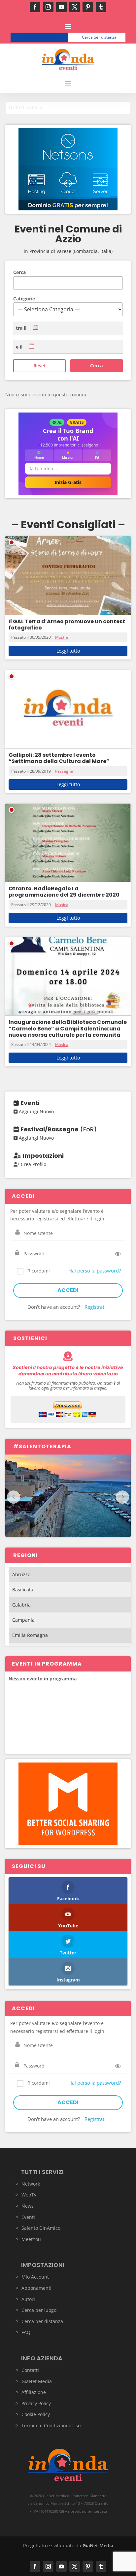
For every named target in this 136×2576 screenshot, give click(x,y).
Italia (106, 251)
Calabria (21, 1605)
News (28, 2206)
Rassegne (64, 771)
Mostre (62, 637)
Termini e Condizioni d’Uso (51, 2425)
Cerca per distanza (99, 37)
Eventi (28, 2217)
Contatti (30, 2370)
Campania (23, 1620)
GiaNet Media (37, 2381)
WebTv (29, 2195)
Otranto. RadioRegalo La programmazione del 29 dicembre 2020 (64, 892)
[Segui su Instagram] (48, 7)
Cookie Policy (36, 2414)
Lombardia (86, 251)
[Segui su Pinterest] (88, 7)
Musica (62, 905)
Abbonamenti (36, 2288)
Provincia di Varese (50, 251)
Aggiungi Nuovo (36, 1111)
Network (31, 2184)
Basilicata (23, 1590)
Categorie (24, 299)
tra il (21, 328)
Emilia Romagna (30, 1635)
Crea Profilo (33, 1164)
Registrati (95, 1307)
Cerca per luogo (42, 37)
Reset (40, 366)
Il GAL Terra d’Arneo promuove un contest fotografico (67, 625)
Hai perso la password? (95, 1271)
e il (19, 347)
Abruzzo (21, 1574)
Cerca (19, 272)
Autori (28, 2299)
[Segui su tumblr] (101, 7)
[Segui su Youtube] (61, 7)
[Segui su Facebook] (35, 7)
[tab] (68, 108)
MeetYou (31, 2239)
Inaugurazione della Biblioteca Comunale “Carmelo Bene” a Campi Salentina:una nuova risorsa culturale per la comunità (68, 1028)
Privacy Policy (36, 2403)
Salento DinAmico (41, 2228)
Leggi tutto (68, 651)
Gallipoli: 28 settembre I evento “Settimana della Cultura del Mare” (59, 758)
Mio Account (35, 2277)
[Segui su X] (75, 7)
